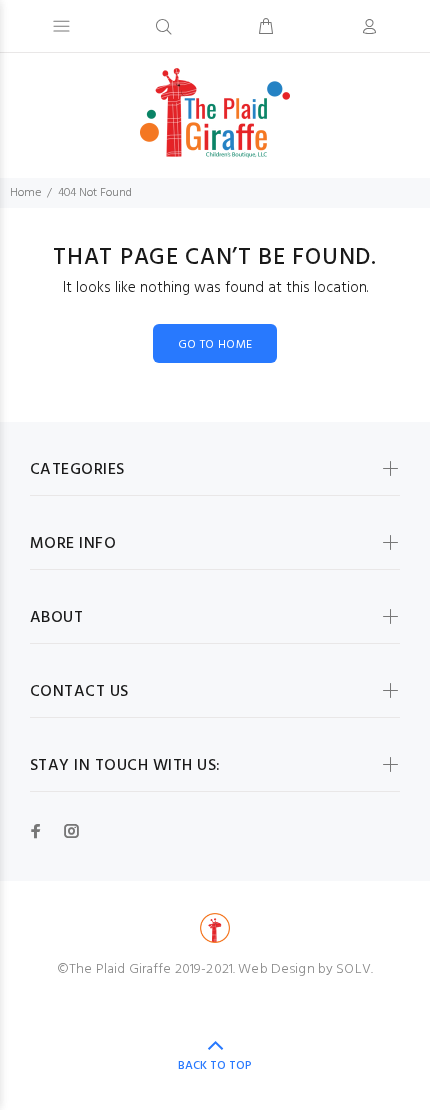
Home (25, 193)
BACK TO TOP (215, 1066)
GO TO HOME (215, 345)
